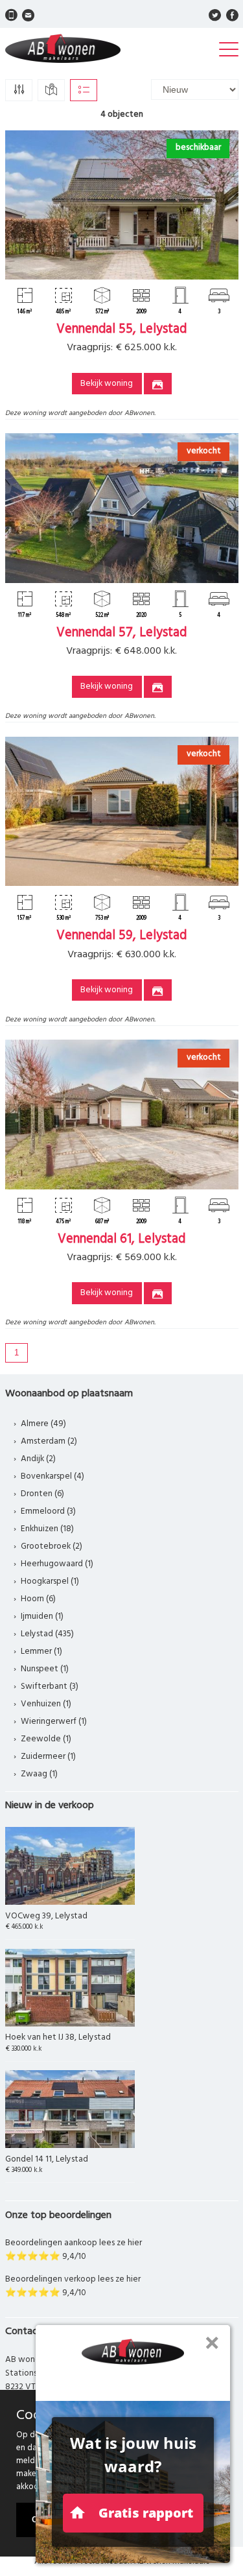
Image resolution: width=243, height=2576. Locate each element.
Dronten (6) (42, 1494)
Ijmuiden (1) (42, 1616)
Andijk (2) (38, 1459)
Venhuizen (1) (46, 1704)
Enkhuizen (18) (47, 1529)
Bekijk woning (107, 384)
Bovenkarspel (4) (52, 1476)
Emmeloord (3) (48, 1511)
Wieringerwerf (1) (54, 1722)
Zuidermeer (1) (48, 1757)
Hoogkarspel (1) (50, 1581)
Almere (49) (43, 1424)
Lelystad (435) (47, 1634)
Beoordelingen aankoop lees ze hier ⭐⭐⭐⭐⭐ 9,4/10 (74, 2250)
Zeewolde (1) (46, 1739)
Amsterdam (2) (49, 1441)
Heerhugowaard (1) (57, 1564)
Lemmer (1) (41, 1652)
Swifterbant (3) (50, 1687)
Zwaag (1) (39, 1774)
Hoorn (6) (38, 1599)
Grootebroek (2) (52, 1546)
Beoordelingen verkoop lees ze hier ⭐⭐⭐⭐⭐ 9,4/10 (73, 2286)
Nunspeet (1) (45, 1669)
